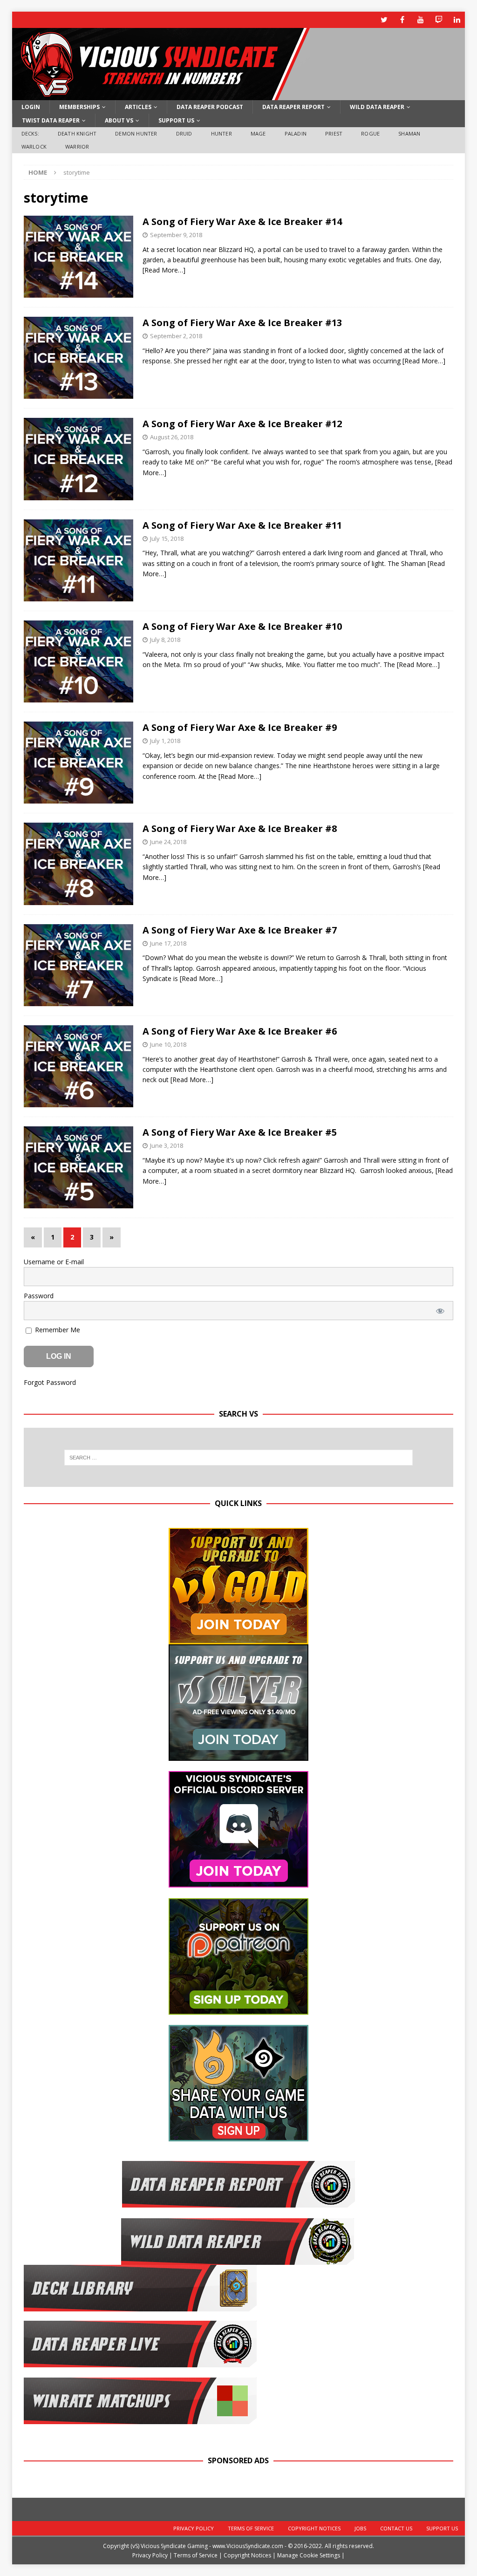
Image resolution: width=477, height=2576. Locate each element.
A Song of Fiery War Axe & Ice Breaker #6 (240, 1031)
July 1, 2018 (165, 741)
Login (31, 107)
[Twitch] (439, 20)
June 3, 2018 (167, 1145)
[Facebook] (402, 20)
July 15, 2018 (167, 538)
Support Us (176, 120)
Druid (184, 133)
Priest (334, 133)
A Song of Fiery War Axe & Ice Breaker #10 (242, 626)
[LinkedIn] (457, 20)
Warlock (34, 147)
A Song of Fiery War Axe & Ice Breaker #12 (242, 424)
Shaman (409, 133)
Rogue (370, 133)
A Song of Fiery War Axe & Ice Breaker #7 (240, 930)
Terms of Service (251, 2528)
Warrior (77, 147)
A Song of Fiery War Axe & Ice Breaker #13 (242, 323)
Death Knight (77, 133)
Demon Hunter (136, 133)
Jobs (360, 2528)
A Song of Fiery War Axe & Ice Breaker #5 (240, 1132)
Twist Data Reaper (51, 120)
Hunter (221, 133)
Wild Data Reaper (377, 107)
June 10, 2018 (168, 1044)
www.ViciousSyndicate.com (248, 2546)
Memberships (79, 107)
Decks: (30, 133)
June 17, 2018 (168, 943)
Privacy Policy (194, 2528)
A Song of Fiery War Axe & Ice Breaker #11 (242, 525)
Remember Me (57, 1330)
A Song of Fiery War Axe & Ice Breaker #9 (240, 727)
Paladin (296, 133)
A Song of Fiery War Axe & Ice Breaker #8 (240, 828)
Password (39, 1296)
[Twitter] (384, 20)
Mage (258, 133)
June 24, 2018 (168, 842)
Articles (138, 107)
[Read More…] (164, 270)
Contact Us (396, 2528)
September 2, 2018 (176, 336)
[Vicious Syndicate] (161, 95)
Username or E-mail (54, 1262)
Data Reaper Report (293, 107)
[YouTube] (420, 20)
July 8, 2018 (165, 640)
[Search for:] (239, 1458)
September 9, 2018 (176, 235)
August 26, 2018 (172, 437)
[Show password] (440, 1311)
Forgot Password (50, 1382)
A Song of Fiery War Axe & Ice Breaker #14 (242, 221)
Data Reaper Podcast (210, 107)
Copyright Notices (314, 2528)
